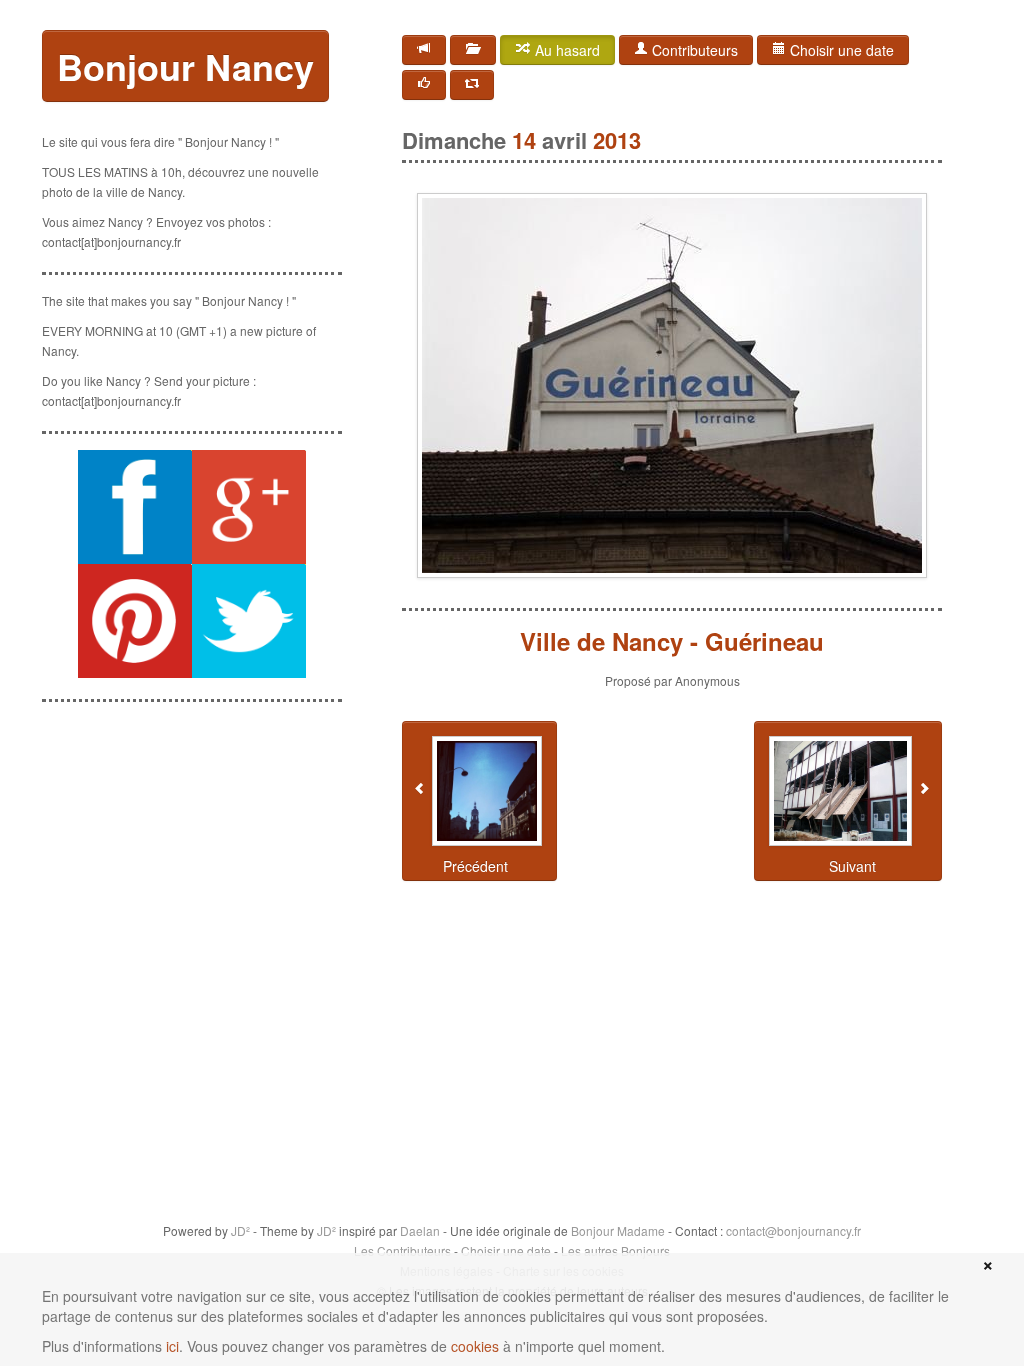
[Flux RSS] (424, 50)
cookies (475, 1346)
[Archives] (473, 50)
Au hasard (565, 50)
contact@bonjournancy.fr (793, 1230)
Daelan (420, 1230)
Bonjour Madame (618, 1230)
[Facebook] (424, 85)
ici (172, 1346)
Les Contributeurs (402, 1250)
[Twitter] (472, 85)
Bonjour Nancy (185, 66)
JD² (240, 1230)
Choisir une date (840, 50)
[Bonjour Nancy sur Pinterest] (135, 621)
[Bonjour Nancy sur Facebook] (135, 507)
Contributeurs (693, 50)
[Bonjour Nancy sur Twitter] (249, 621)
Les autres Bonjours (615, 1250)
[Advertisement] (192, 818)
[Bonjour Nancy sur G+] (249, 507)
